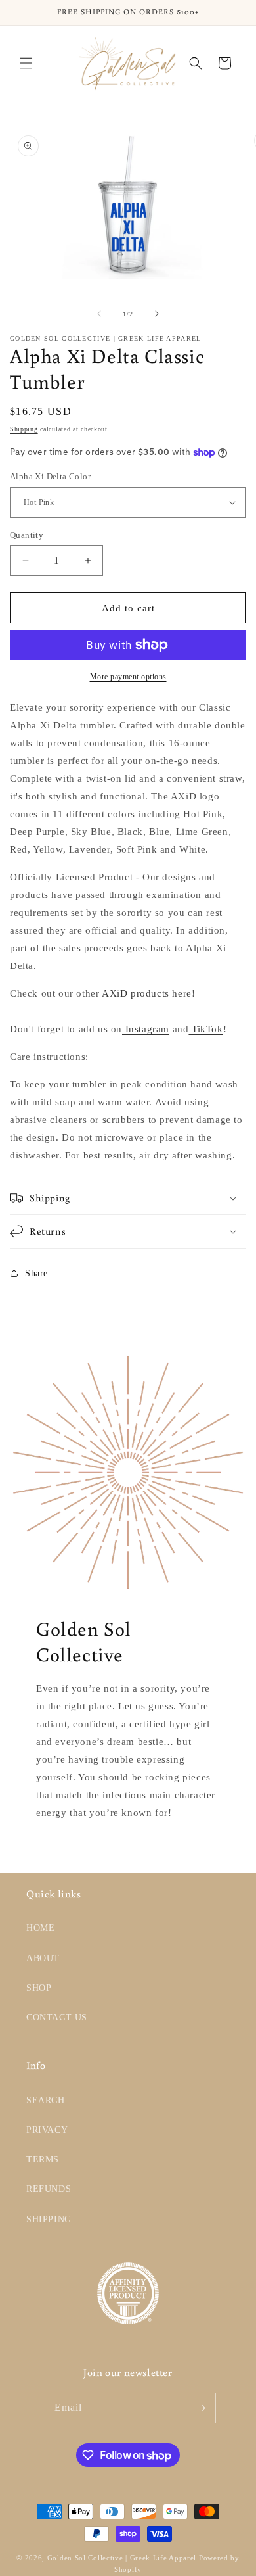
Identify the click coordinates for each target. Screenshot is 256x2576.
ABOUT (43, 1958)
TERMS (43, 2159)
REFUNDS (49, 2189)
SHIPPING (49, 2219)
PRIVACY (47, 2130)
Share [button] (36, 1273)
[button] (26, 63)
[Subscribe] (201, 2408)
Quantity (27, 535)
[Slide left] (99, 314)
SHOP (39, 1988)
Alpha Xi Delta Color (50, 476)
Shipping (24, 429)
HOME (40, 1928)
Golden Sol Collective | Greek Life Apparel (122, 2558)
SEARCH (46, 2100)
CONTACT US (57, 2017)
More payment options (128, 677)
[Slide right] (157, 314)
